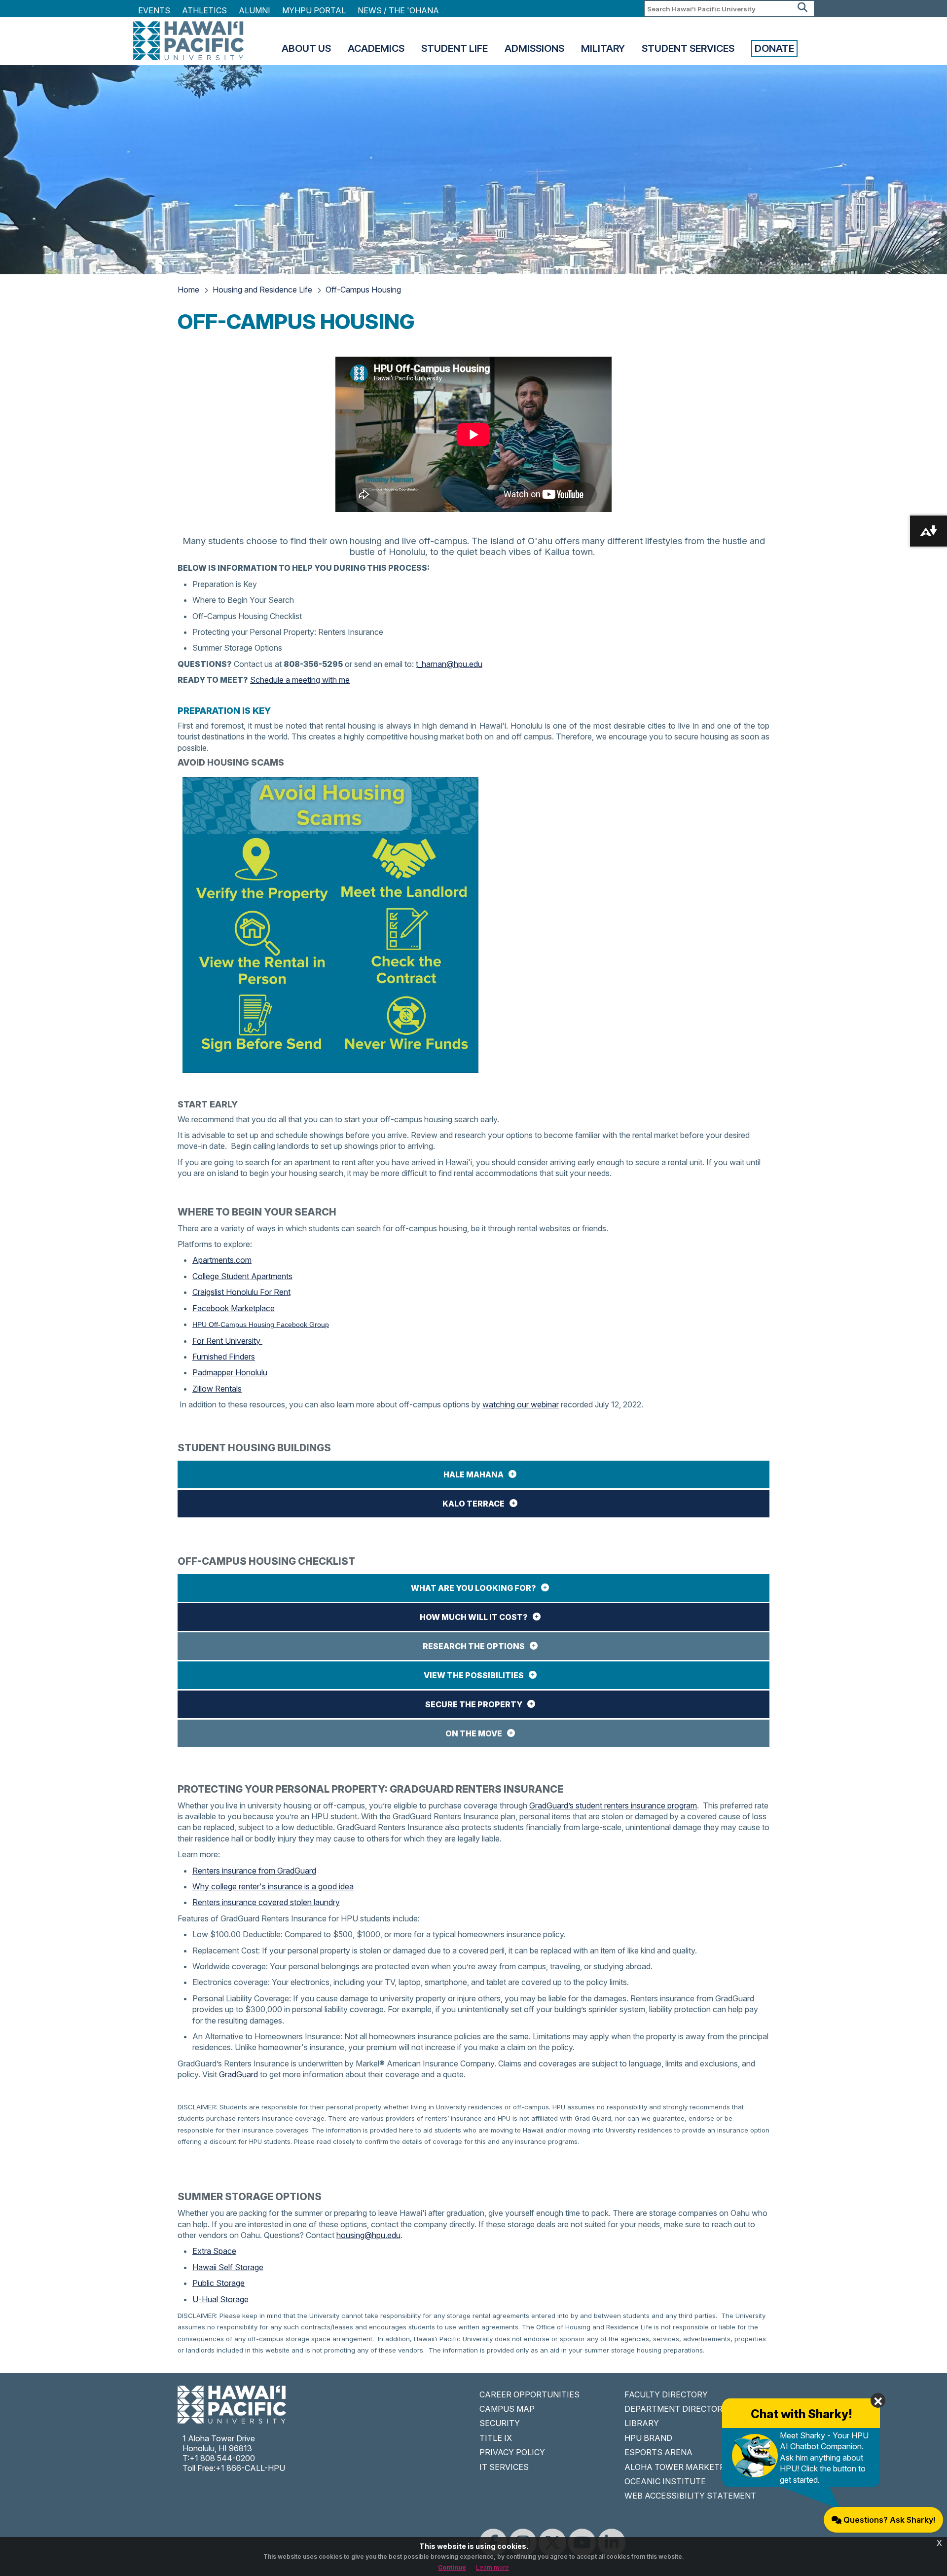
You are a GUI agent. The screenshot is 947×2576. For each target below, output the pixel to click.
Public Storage (219, 2283)
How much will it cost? (474, 1617)
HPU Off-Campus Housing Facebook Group (261, 1325)
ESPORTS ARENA (658, 2452)
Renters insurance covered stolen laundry (266, 1902)
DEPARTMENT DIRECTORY (676, 2409)
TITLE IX (496, 2438)
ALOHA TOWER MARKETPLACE (685, 2467)
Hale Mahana (473, 1474)
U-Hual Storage (220, 2299)
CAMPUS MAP (507, 2409)
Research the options (474, 1646)
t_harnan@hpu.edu (449, 664)
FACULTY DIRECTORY (666, 2394)
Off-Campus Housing (363, 290)
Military (603, 48)
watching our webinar (521, 1404)
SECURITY (500, 2423)
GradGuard (238, 2074)
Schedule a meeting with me (300, 680)
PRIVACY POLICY (512, 2452)
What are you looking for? (473, 1588)
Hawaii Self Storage (228, 2267)
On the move (474, 1733)
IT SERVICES (504, 2467)
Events (154, 10)
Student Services (688, 48)
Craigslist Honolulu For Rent (241, 1292)
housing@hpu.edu (368, 2235)
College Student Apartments (242, 1276)
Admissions (534, 48)
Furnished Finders (224, 1357)
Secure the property (474, 1704)
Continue (452, 2567)
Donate (774, 48)
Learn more (492, 2567)
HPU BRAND (648, 2438)
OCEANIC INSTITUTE (665, 2481)
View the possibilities (474, 1675)
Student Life (455, 48)
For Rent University (227, 1341)
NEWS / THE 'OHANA (398, 10)
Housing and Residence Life (262, 290)
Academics (376, 48)
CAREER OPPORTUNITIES (529, 2394)
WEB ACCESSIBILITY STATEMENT (690, 2496)
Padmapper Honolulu (230, 1372)
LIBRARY (642, 2423)
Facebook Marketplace (234, 1308)
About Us (306, 48)
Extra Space (214, 2251)
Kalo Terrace (473, 1504)
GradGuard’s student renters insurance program (613, 1805)
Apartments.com (222, 1260)
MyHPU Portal (314, 10)
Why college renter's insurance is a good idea (273, 1886)
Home (188, 290)
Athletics (204, 10)
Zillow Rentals (217, 1389)
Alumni (255, 10)
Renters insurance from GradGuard (254, 1871)
